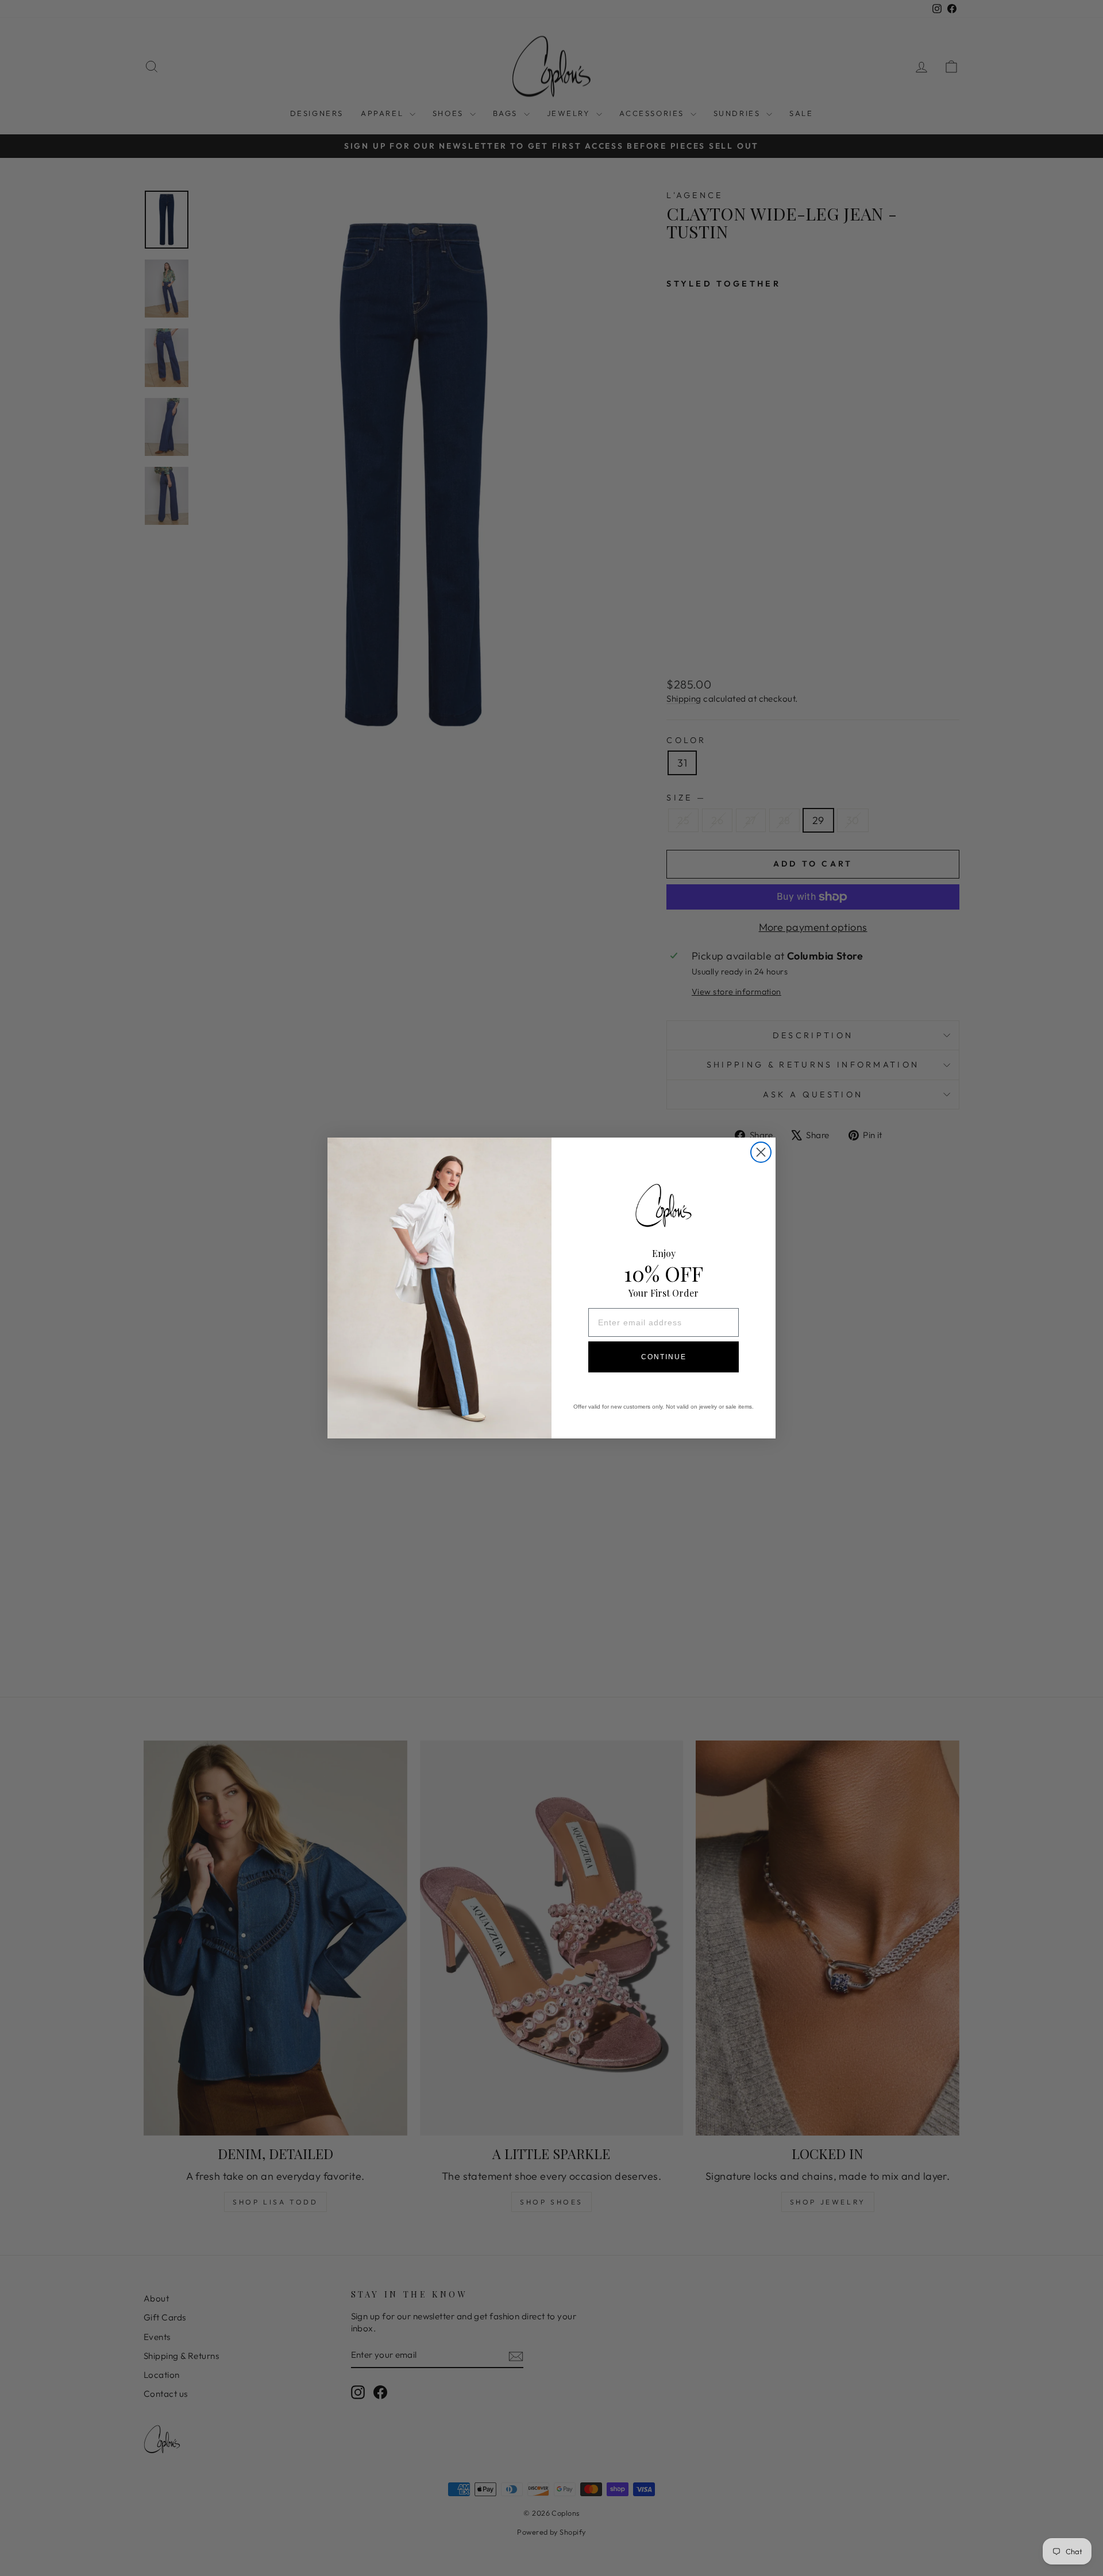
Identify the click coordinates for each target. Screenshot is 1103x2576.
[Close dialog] (761, 1152)
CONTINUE (664, 1357)
